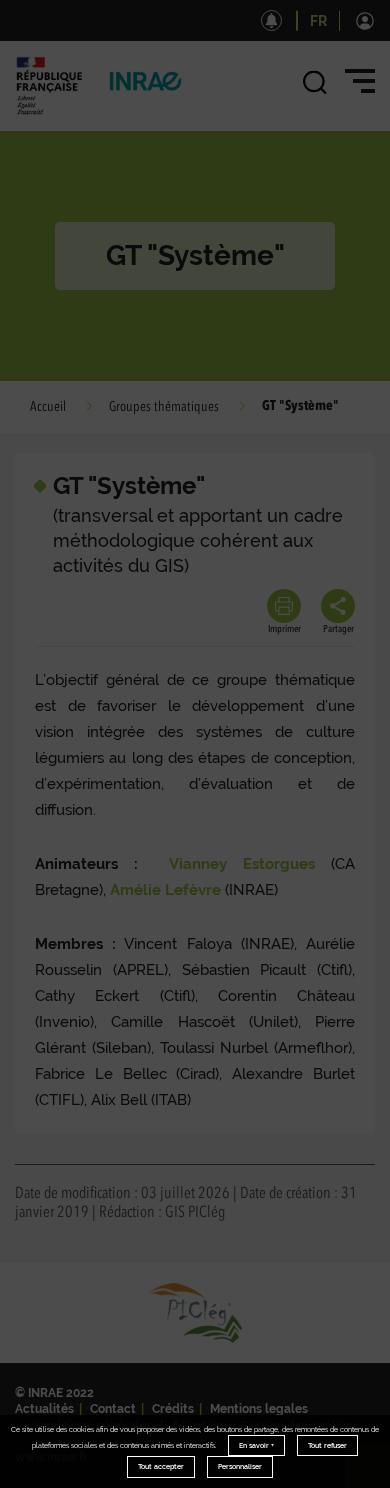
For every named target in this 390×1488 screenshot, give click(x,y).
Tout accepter (161, 1466)
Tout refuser (327, 1445)
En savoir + (256, 1445)
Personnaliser (240, 1466)
